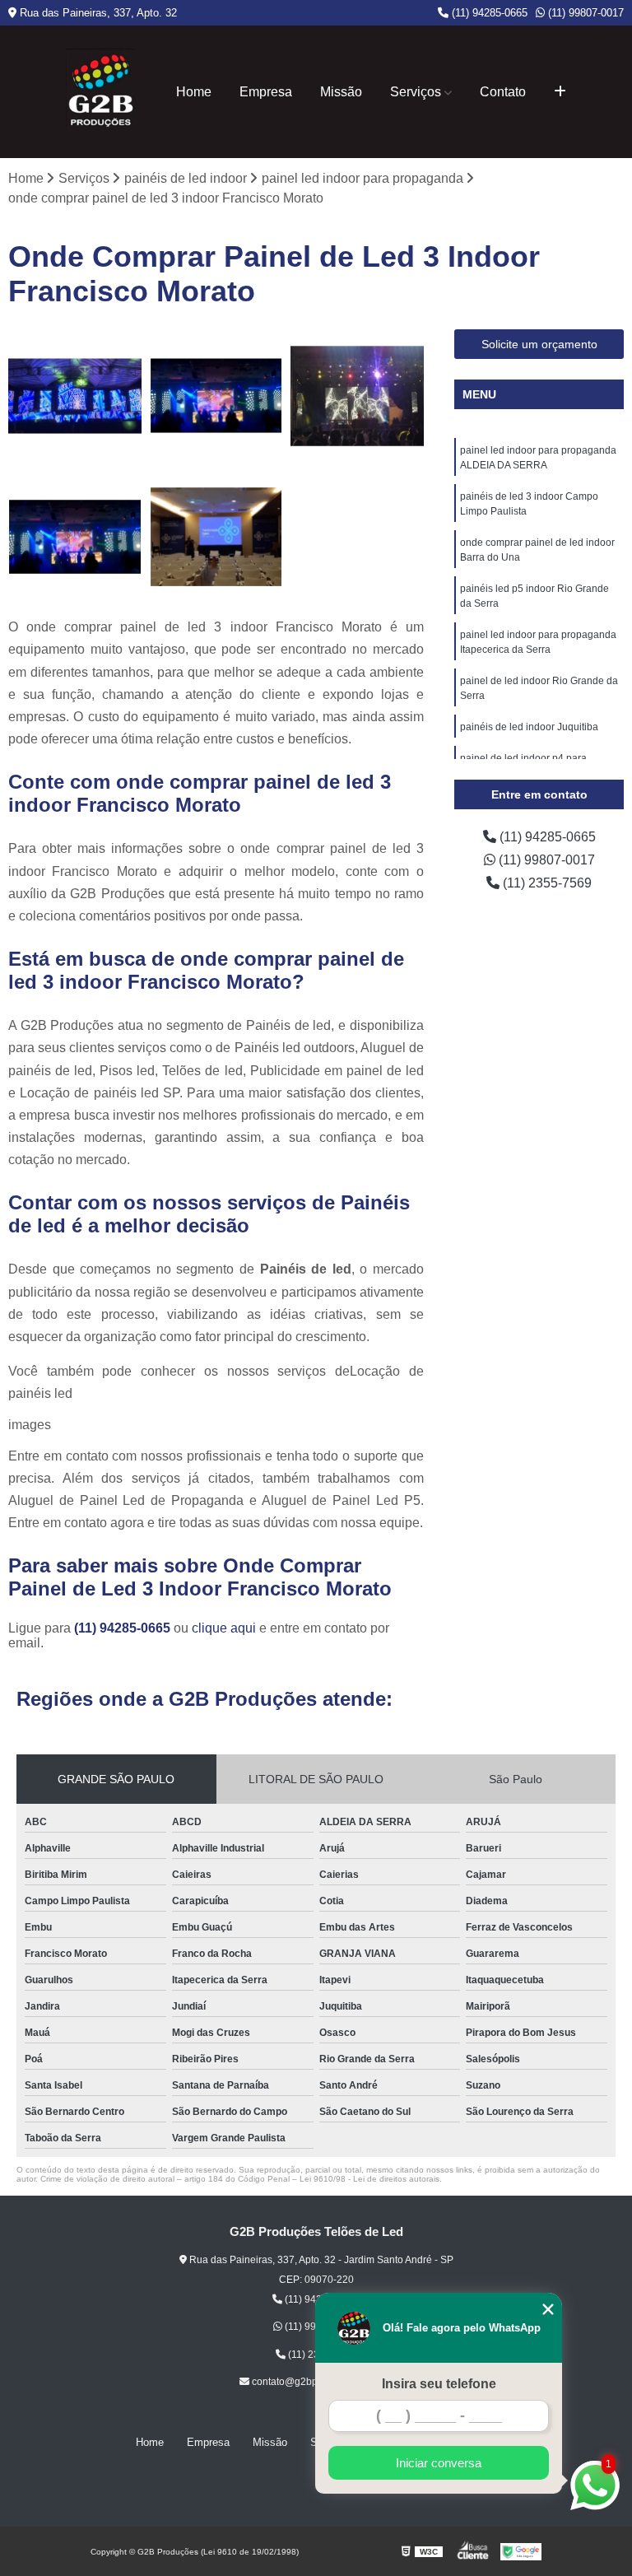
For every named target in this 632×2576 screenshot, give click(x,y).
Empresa (266, 92)
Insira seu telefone (439, 2384)
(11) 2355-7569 (546, 883)
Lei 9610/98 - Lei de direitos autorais (369, 2179)
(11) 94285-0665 (488, 13)
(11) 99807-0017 (584, 13)
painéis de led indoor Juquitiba (529, 727)
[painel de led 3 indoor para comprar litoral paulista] (216, 538)
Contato (503, 92)
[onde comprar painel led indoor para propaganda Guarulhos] (216, 396)
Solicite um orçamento (539, 344)
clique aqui (224, 1628)
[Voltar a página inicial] (101, 92)
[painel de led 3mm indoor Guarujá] (75, 538)
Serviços (416, 92)
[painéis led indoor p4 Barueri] (357, 396)
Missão (341, 92)
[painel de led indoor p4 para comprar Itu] (75, 396)
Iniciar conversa (439, 2463)
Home (194, 92)
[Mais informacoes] (560, 92)
